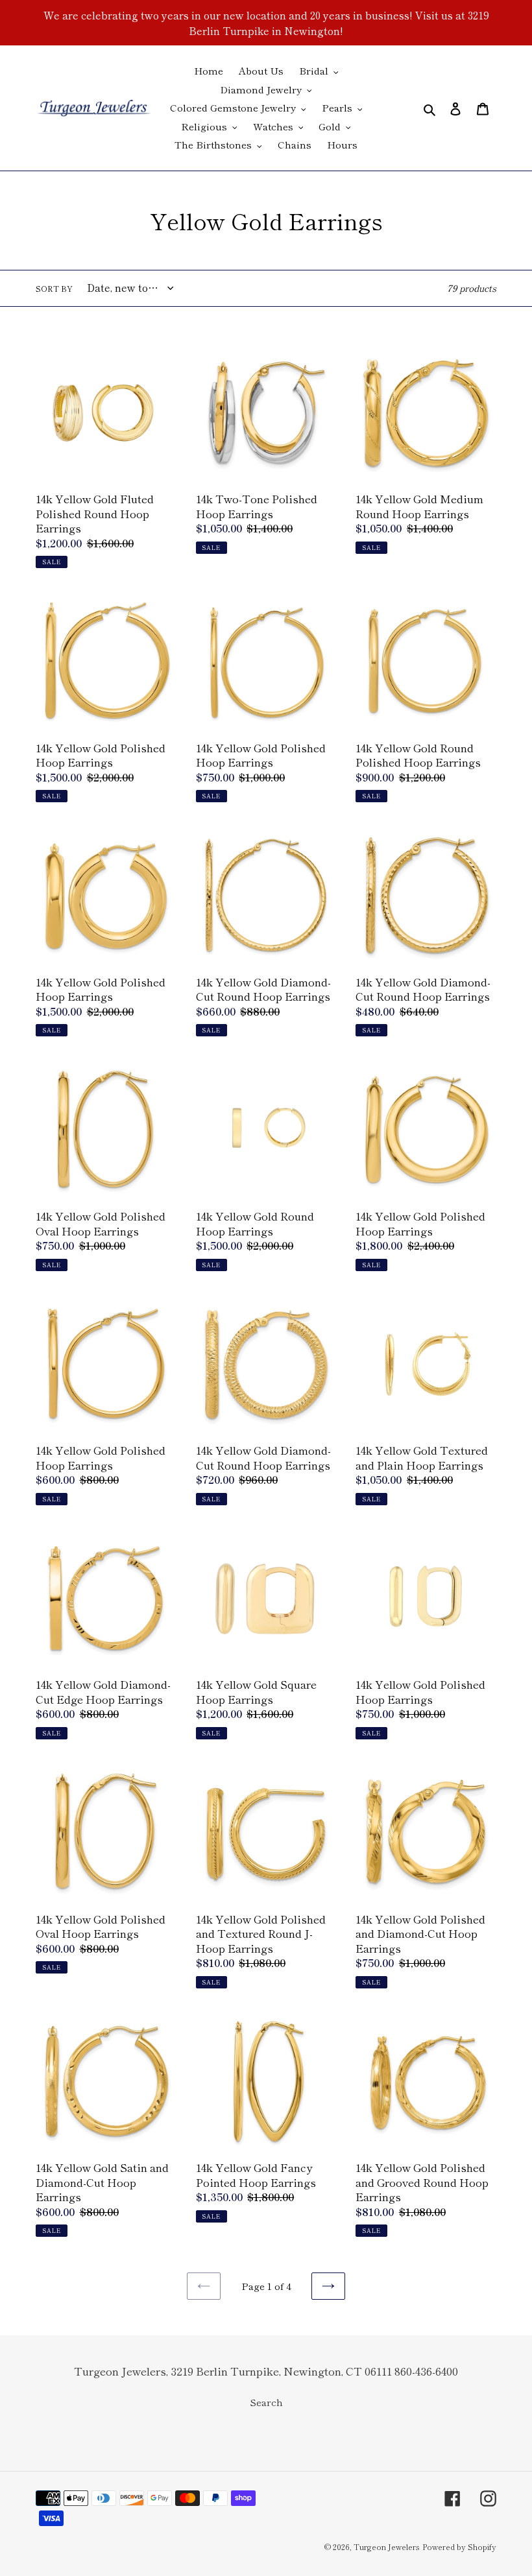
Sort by (54, 288)
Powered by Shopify (459, 2546)
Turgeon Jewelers (387, 2546)
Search (266, 2402)
